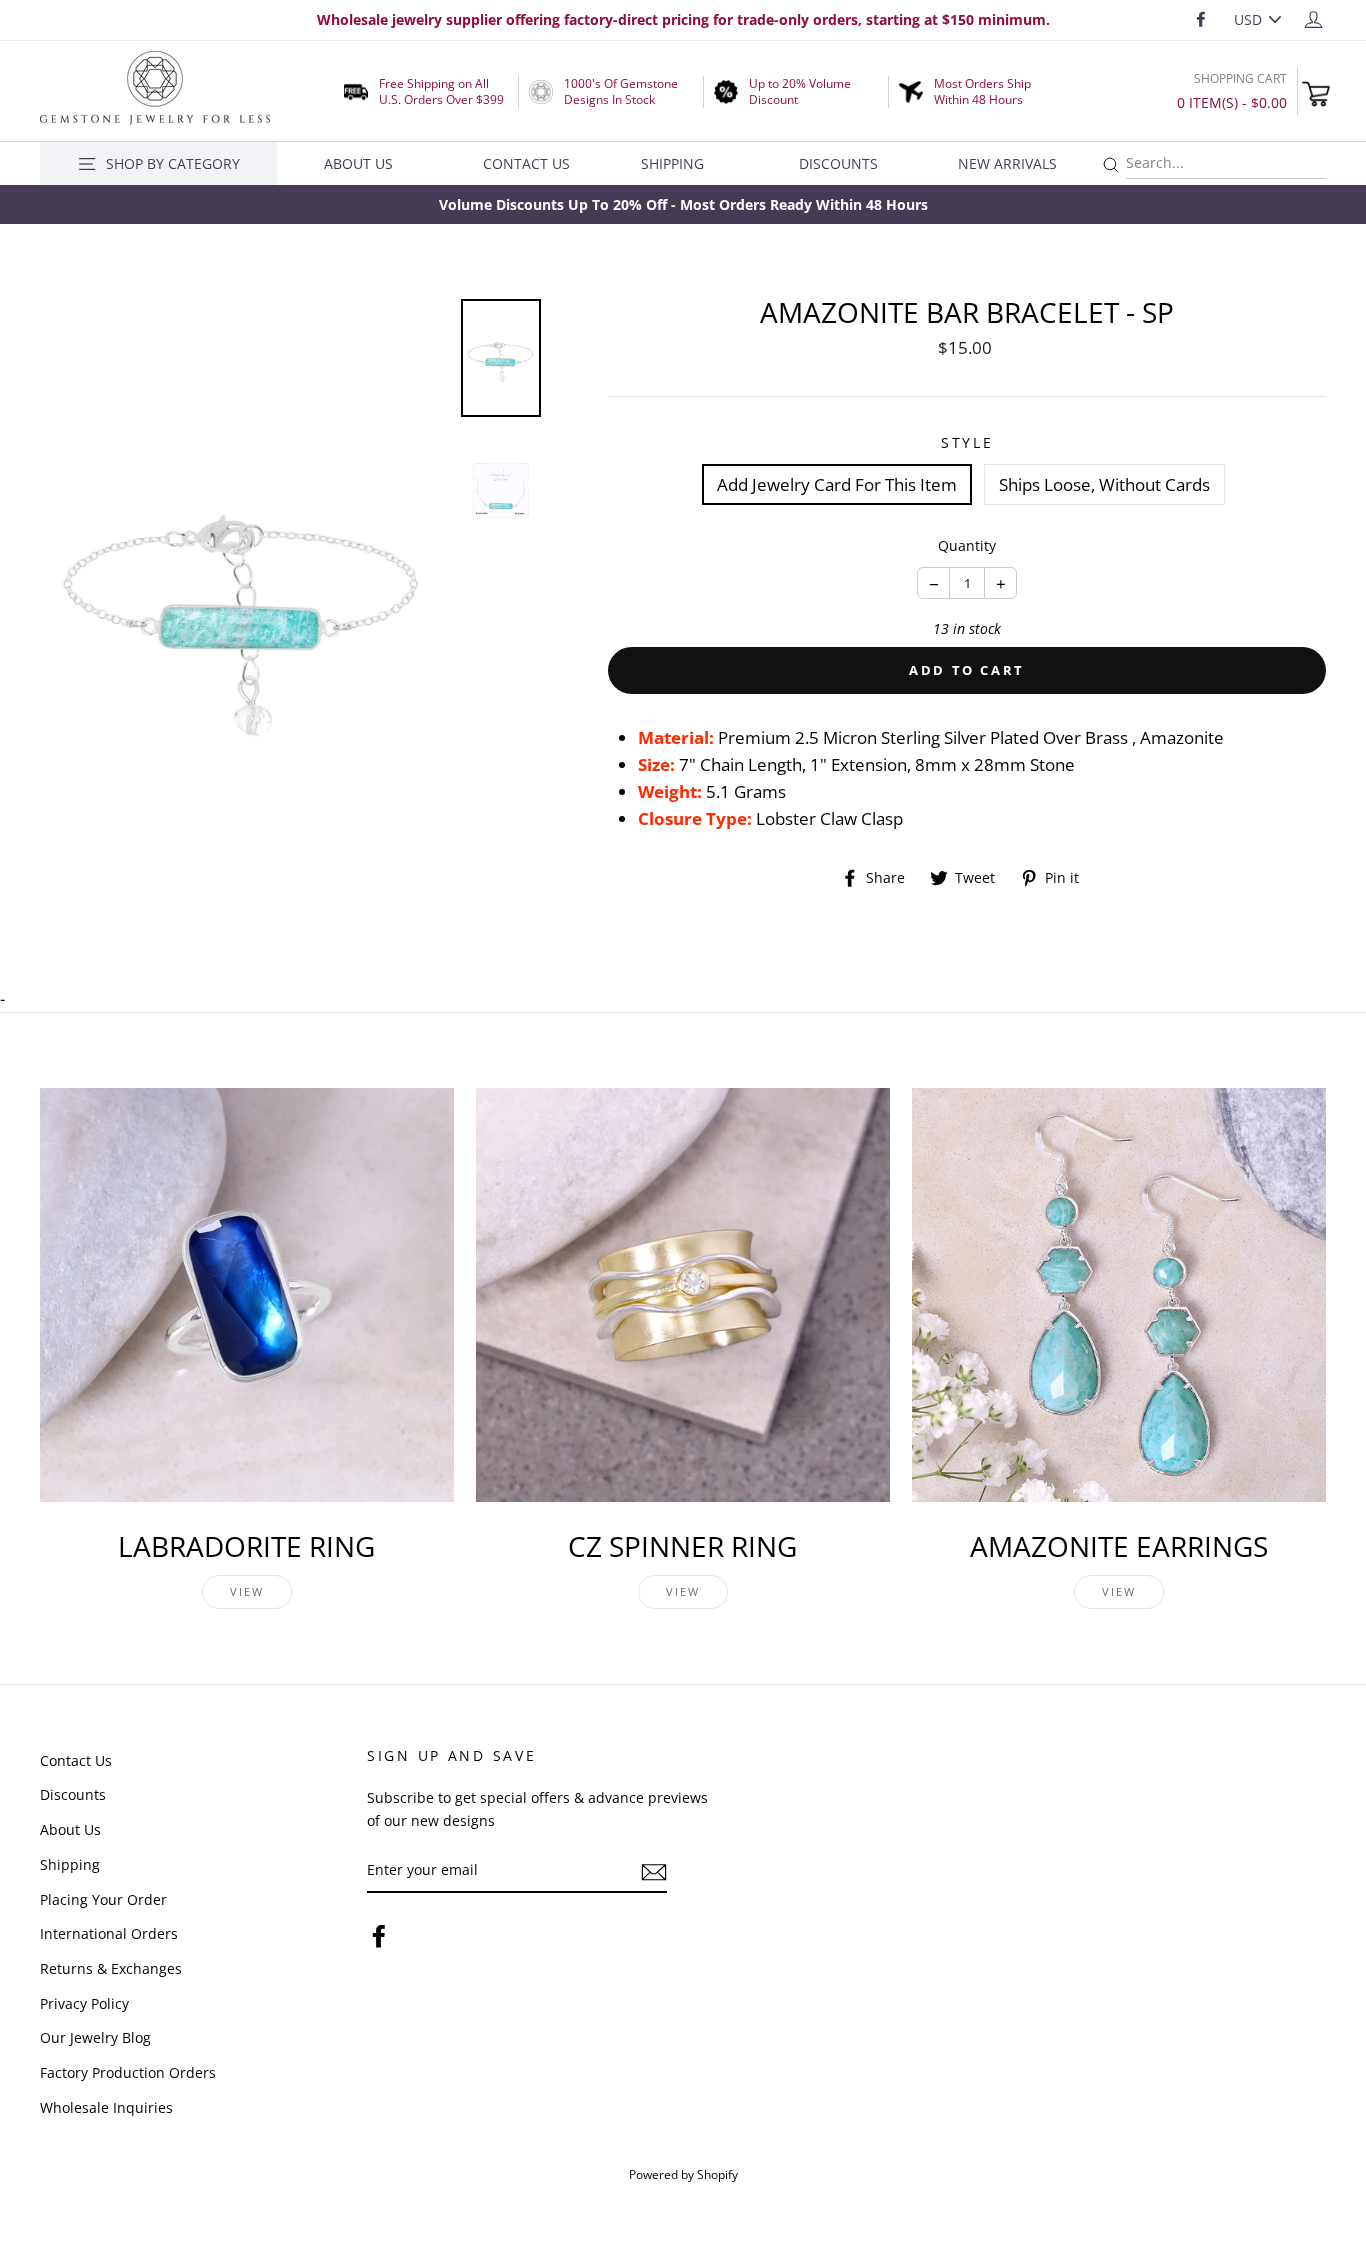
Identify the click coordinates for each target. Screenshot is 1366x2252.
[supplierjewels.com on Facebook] (379, 1935)
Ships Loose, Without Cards (1104, 484)
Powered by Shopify (683, 2174)
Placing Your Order (103, 1899)
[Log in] (1313, 18)
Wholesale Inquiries (106, 2107)
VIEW (247, 1591)
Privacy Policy (84, 2003)
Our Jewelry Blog (95, 2037)
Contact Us (526, 163)
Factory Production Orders (128, 2072)
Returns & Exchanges (111, 1968)
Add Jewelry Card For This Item (837, 484)
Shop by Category (173, 163)
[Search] (1111, 165)
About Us (358, 163)
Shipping (672, 163)
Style (967, 442)
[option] (683, 204)
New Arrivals (1007, 163)
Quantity (967, 545)
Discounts (838, 163)
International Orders (109, 1933)
